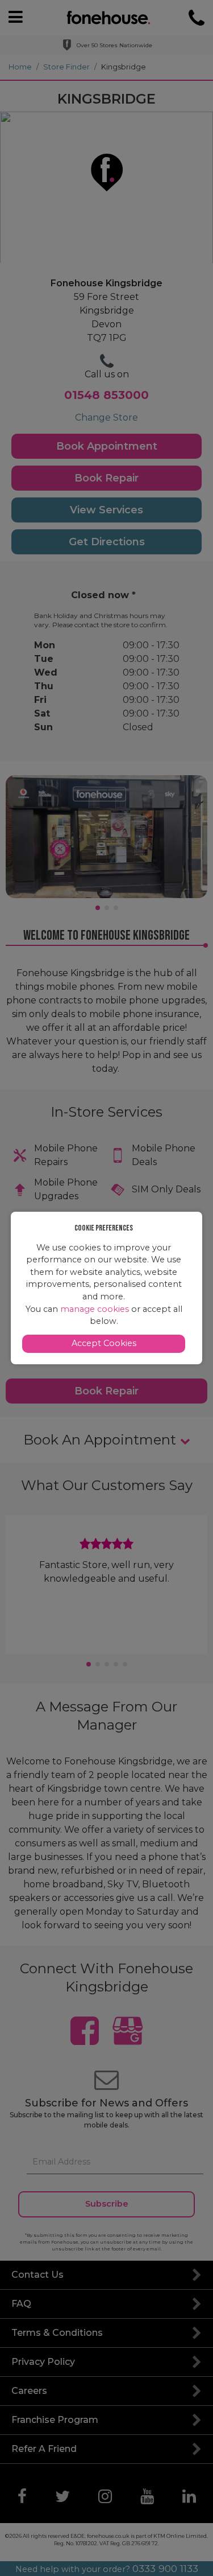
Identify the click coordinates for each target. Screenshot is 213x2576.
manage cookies (95, 1309)
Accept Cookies (104, 1343)
